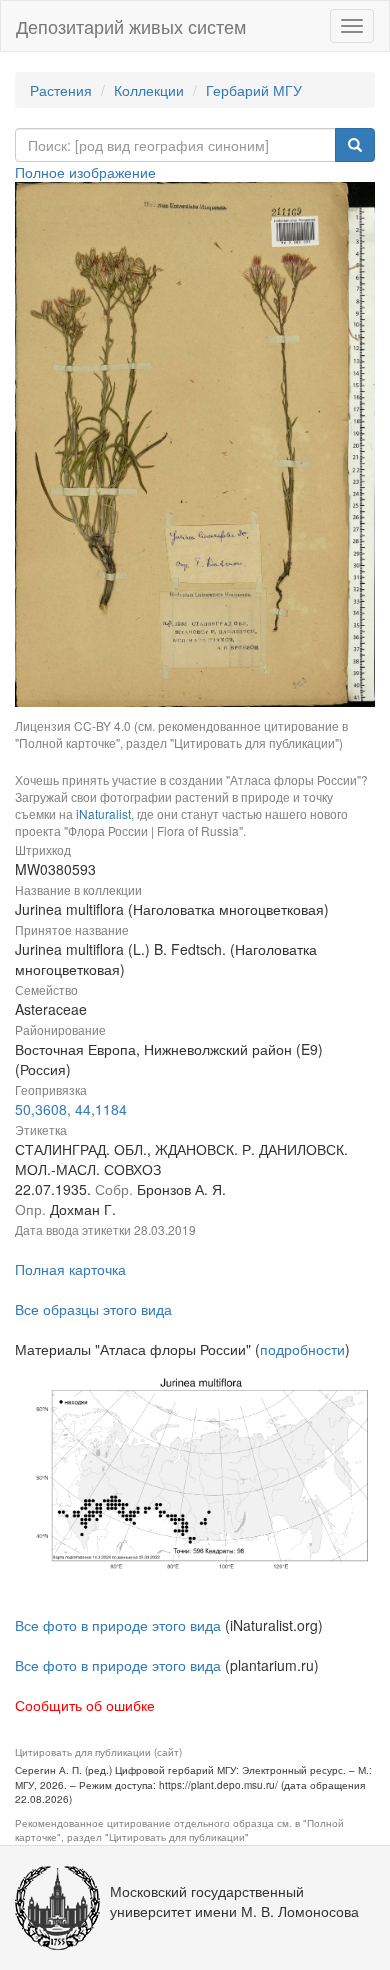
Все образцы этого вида (93, 1309)
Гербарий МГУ (254, 90)
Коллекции (149, 90)
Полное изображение (85, 172)
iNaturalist (103, 813)
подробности (302, 1349)
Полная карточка (70, 1269)
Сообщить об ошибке (85, 1705)
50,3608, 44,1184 (71, 1109)
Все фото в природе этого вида (118, 1625)
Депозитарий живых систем (131, 26)
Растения (61, 90)
